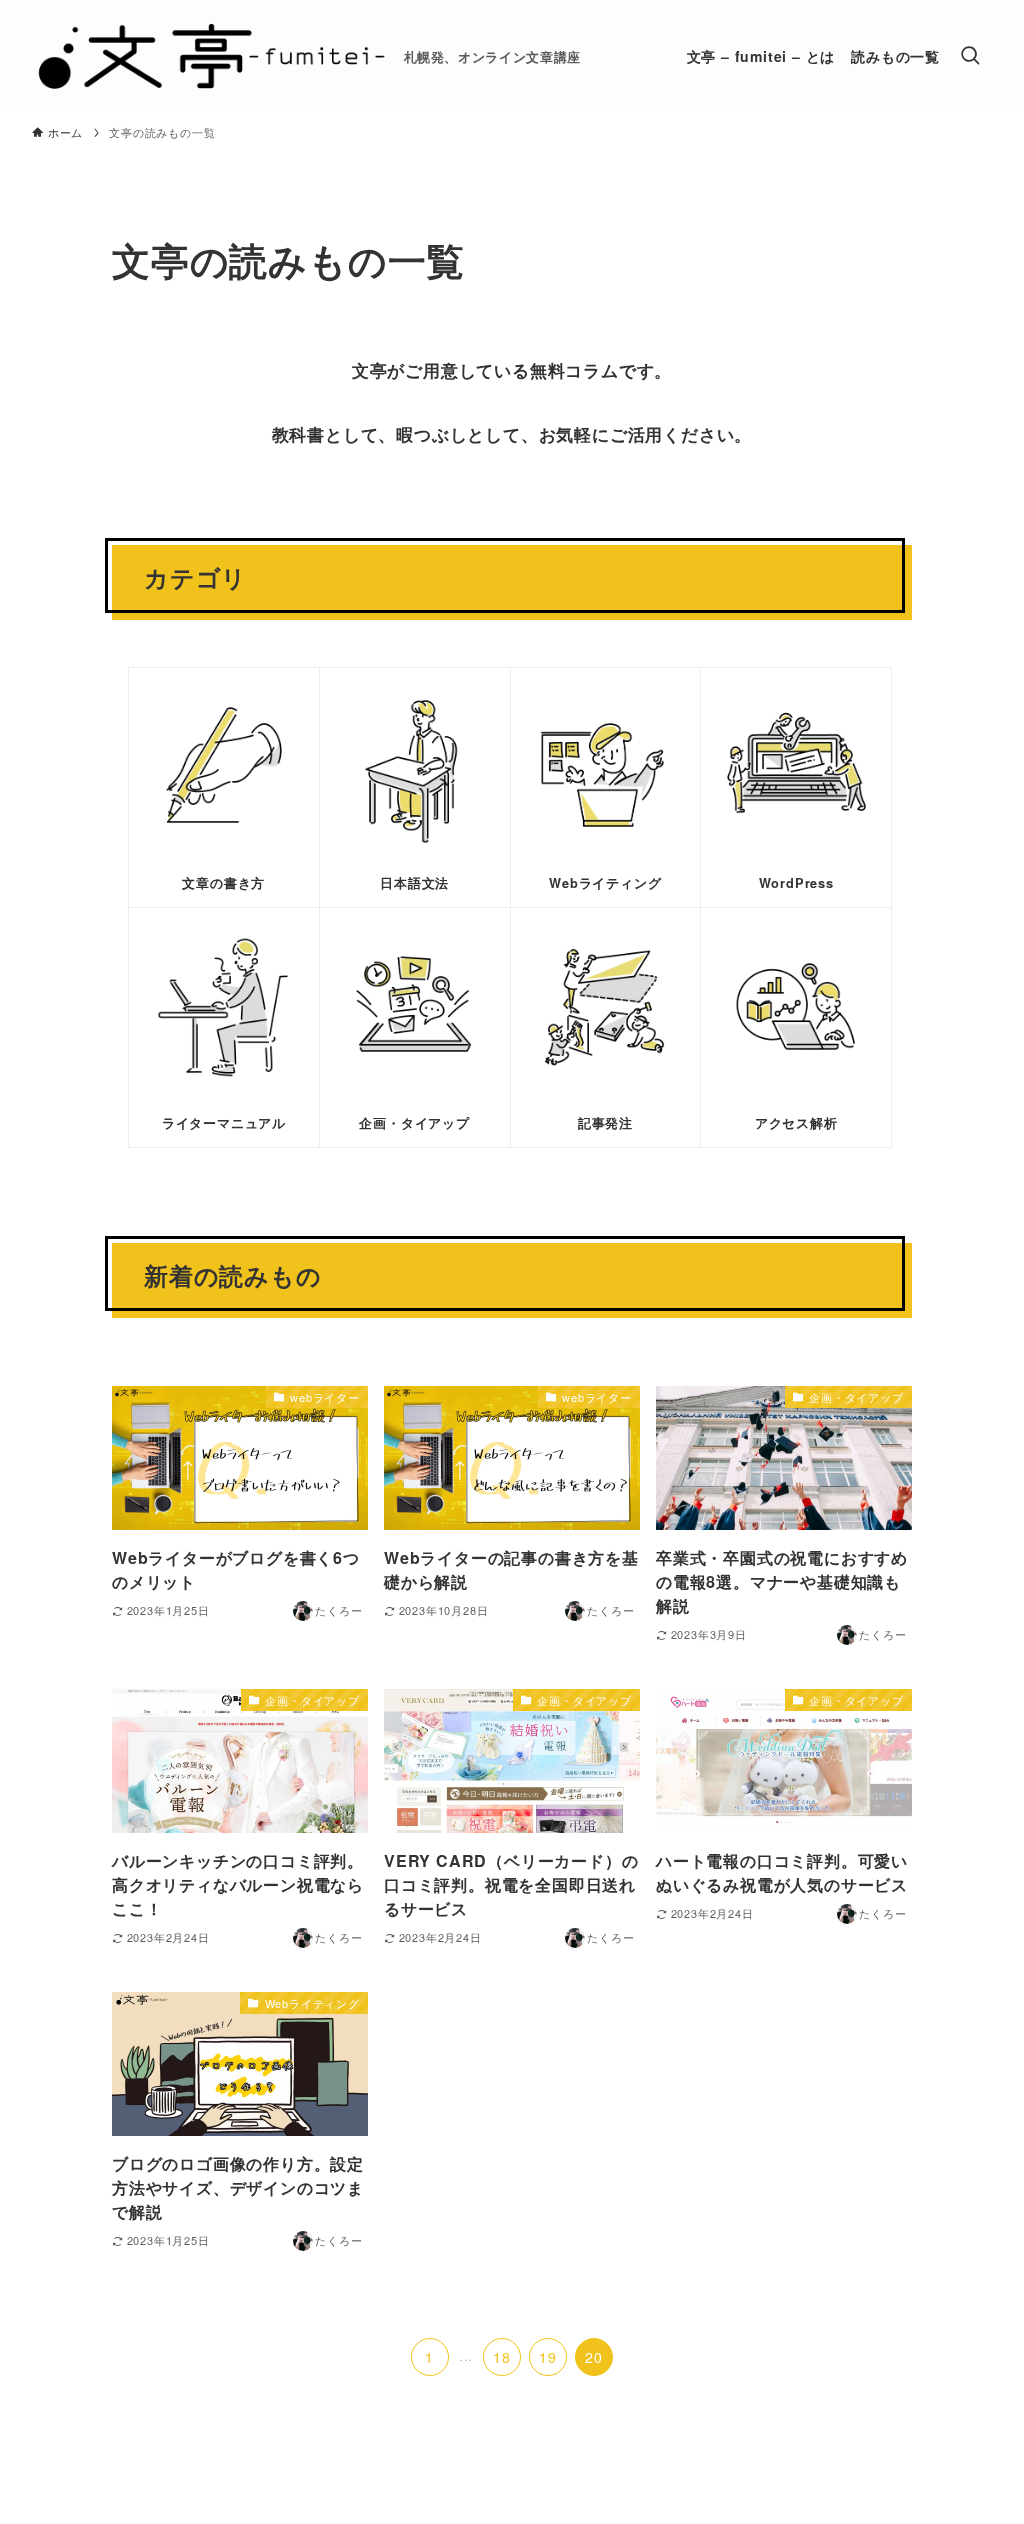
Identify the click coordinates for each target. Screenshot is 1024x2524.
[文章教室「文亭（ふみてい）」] (210, 56)
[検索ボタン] (970, 56)
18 (502, 2357)
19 (548, 2357)
